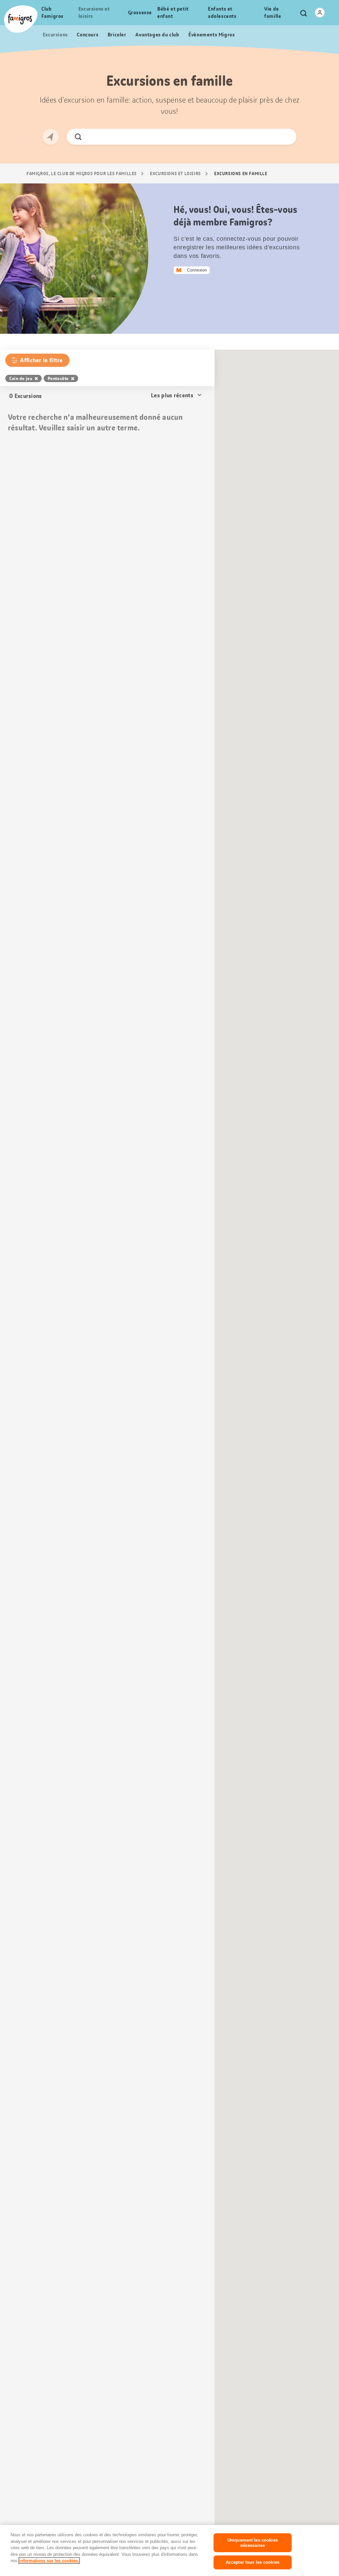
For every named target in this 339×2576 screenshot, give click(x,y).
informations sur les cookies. (49, 2561)
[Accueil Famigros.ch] (21, 19)
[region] (169, 2551)
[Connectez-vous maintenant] (320, 13)
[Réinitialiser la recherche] (286, 137)
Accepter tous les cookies (253, 2562)
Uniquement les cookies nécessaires (253, 2543)
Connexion (197, 270)
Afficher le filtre (41, 360)
